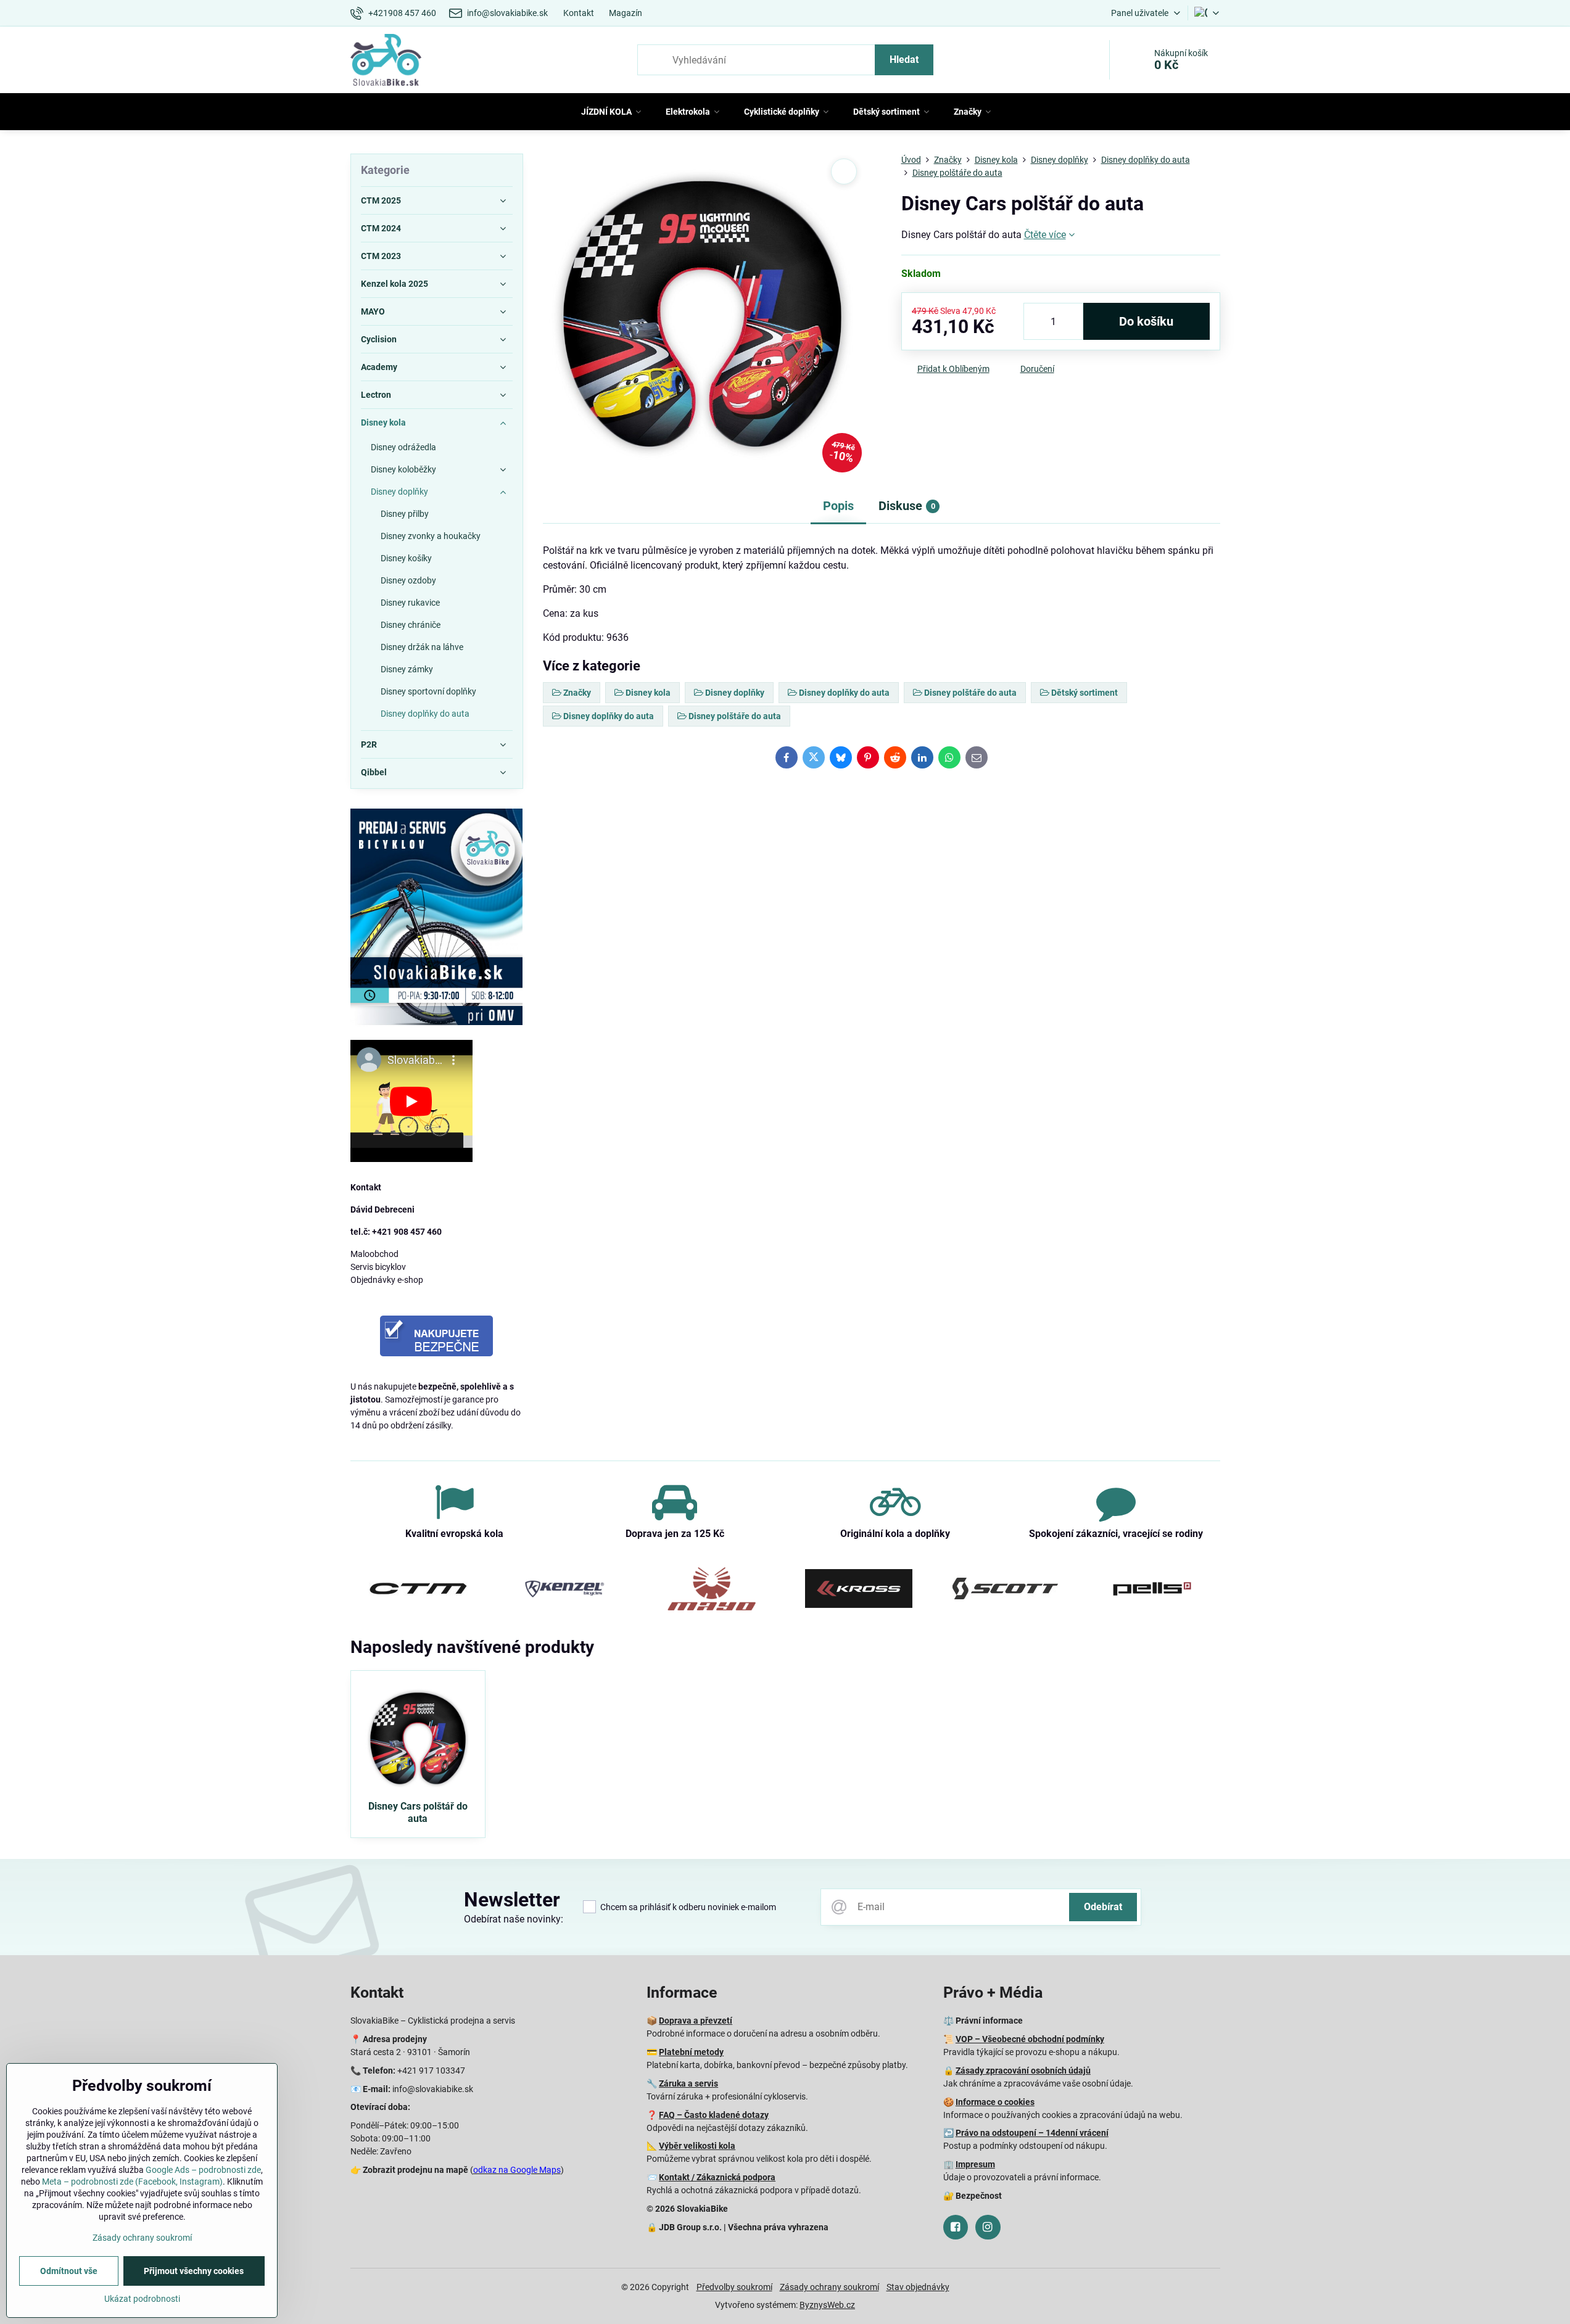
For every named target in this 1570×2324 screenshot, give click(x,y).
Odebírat (1103, 1907)
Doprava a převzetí (696, 2021)
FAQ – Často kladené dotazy (714, 2115)
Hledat (904, 60)
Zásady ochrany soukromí (829, 2287)
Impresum (975, 2164)
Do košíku (1146, 321)
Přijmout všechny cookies (194, 2271)
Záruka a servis (688, 2083)
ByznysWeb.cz (827, 2305)
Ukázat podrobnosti (142, 2299)
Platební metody (691, 2052)
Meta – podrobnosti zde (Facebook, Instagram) (132, 2182)
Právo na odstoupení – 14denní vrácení (1032, 2133)
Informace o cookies (995, 2102)
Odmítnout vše (69, 2271)
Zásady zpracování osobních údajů (1023, 2071)
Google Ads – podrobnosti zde (203, 2170)
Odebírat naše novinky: (514, 1919)
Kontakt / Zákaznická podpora (717, 2177)
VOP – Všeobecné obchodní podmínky (1030, 2039)
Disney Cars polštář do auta (418, 1812)
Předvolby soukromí (734, 2287)
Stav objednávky (918, 2287)
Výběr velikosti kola (697, 2146)
